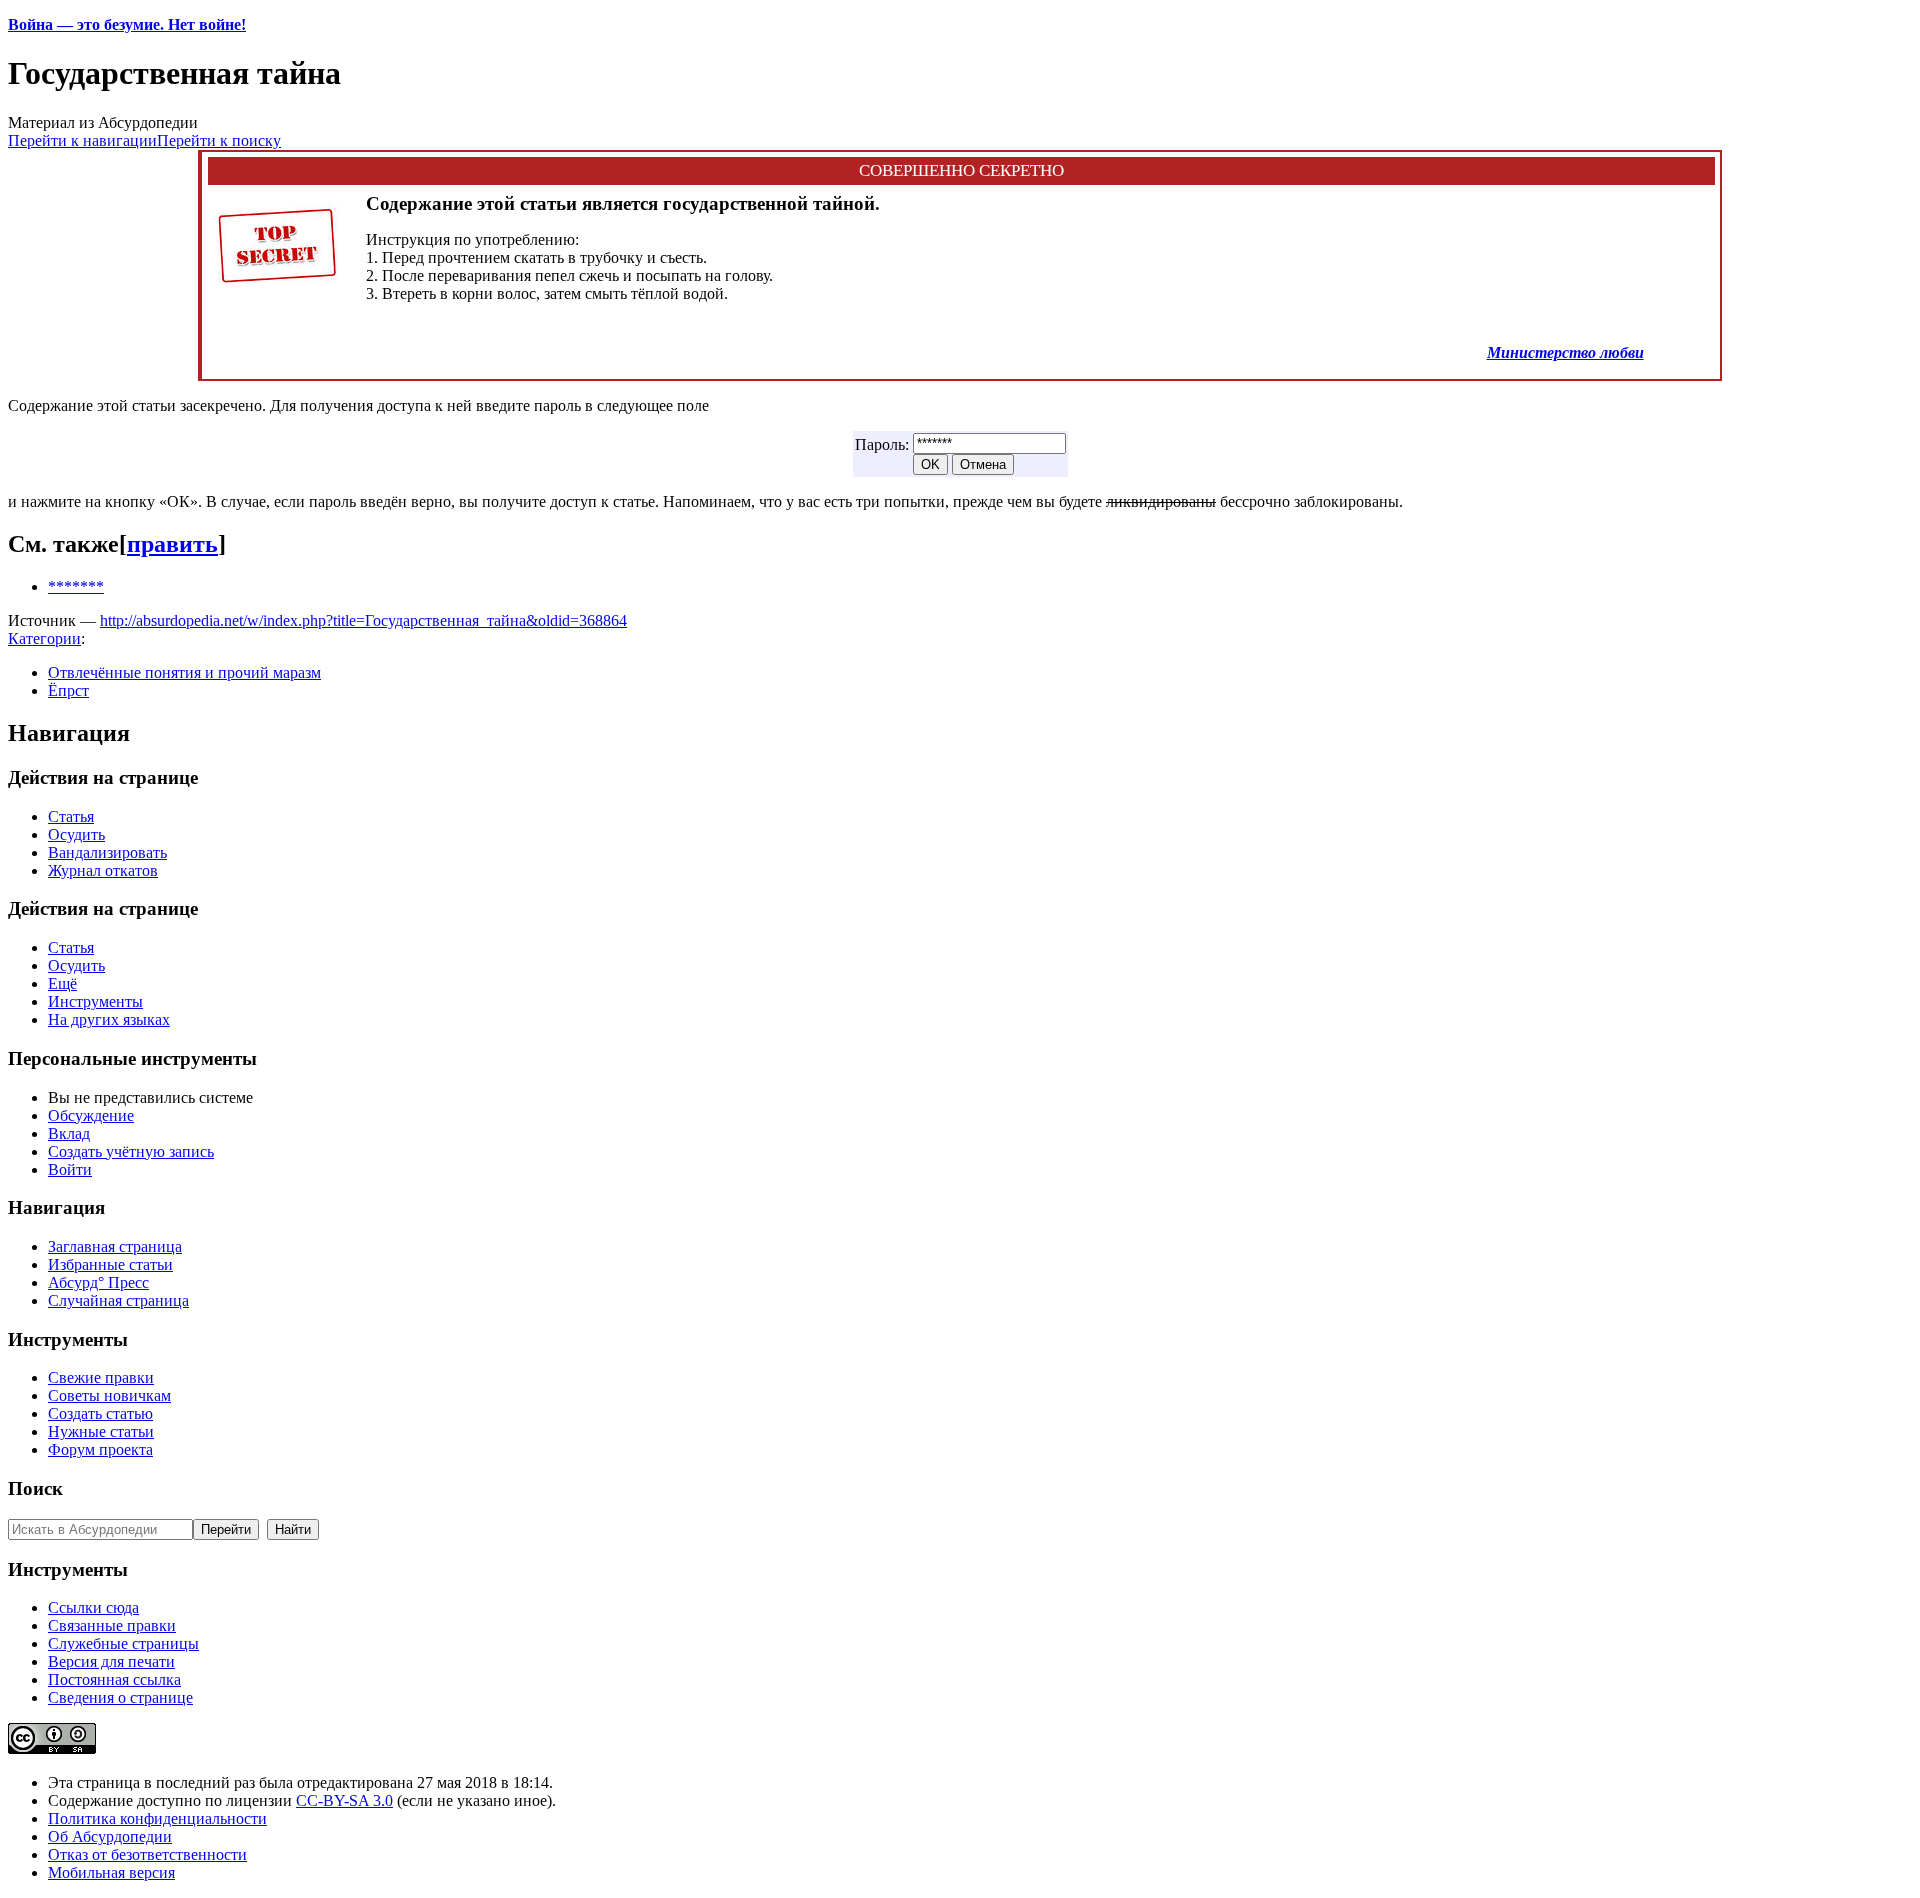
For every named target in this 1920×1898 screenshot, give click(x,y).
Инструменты (95, 1001)
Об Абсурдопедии (110, 1836)
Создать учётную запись (131, 1151)
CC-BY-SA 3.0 (344, 1800)
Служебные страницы (123, 1643)
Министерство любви (1565, 352)
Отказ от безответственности (147, 1854)
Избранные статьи (110, 1264)
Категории (44, 638)
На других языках (109, 1019)
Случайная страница (118, 1300)
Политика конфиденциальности (157, 1818)
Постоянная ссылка (114, 1679)
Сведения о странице (120, 1697)
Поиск (35, 1488)
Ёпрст (68, 690)
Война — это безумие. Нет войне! (127, 24)
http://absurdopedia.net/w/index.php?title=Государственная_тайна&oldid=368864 (363, 620)
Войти (70, 1169)
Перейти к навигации (82, 140)
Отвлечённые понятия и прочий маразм (184, 672)
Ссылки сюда (93, 1607)
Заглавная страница (115, 1246)
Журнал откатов (103, 870)
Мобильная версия (111, 1872)
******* (76, 586)
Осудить (76, 834)
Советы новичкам (109, 1395)
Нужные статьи (101, 1431)
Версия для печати (111, 1661)
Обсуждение (91, 1115)
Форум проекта (100, 1449)
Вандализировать (107, 852)
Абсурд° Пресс (98, 1282)
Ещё (62, 983)
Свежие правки (101, 1377)
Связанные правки (112, 1625)
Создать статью (100, 1413)
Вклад (69, 1133)
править (172, 544)
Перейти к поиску (219, 140)
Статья (71, 816)
